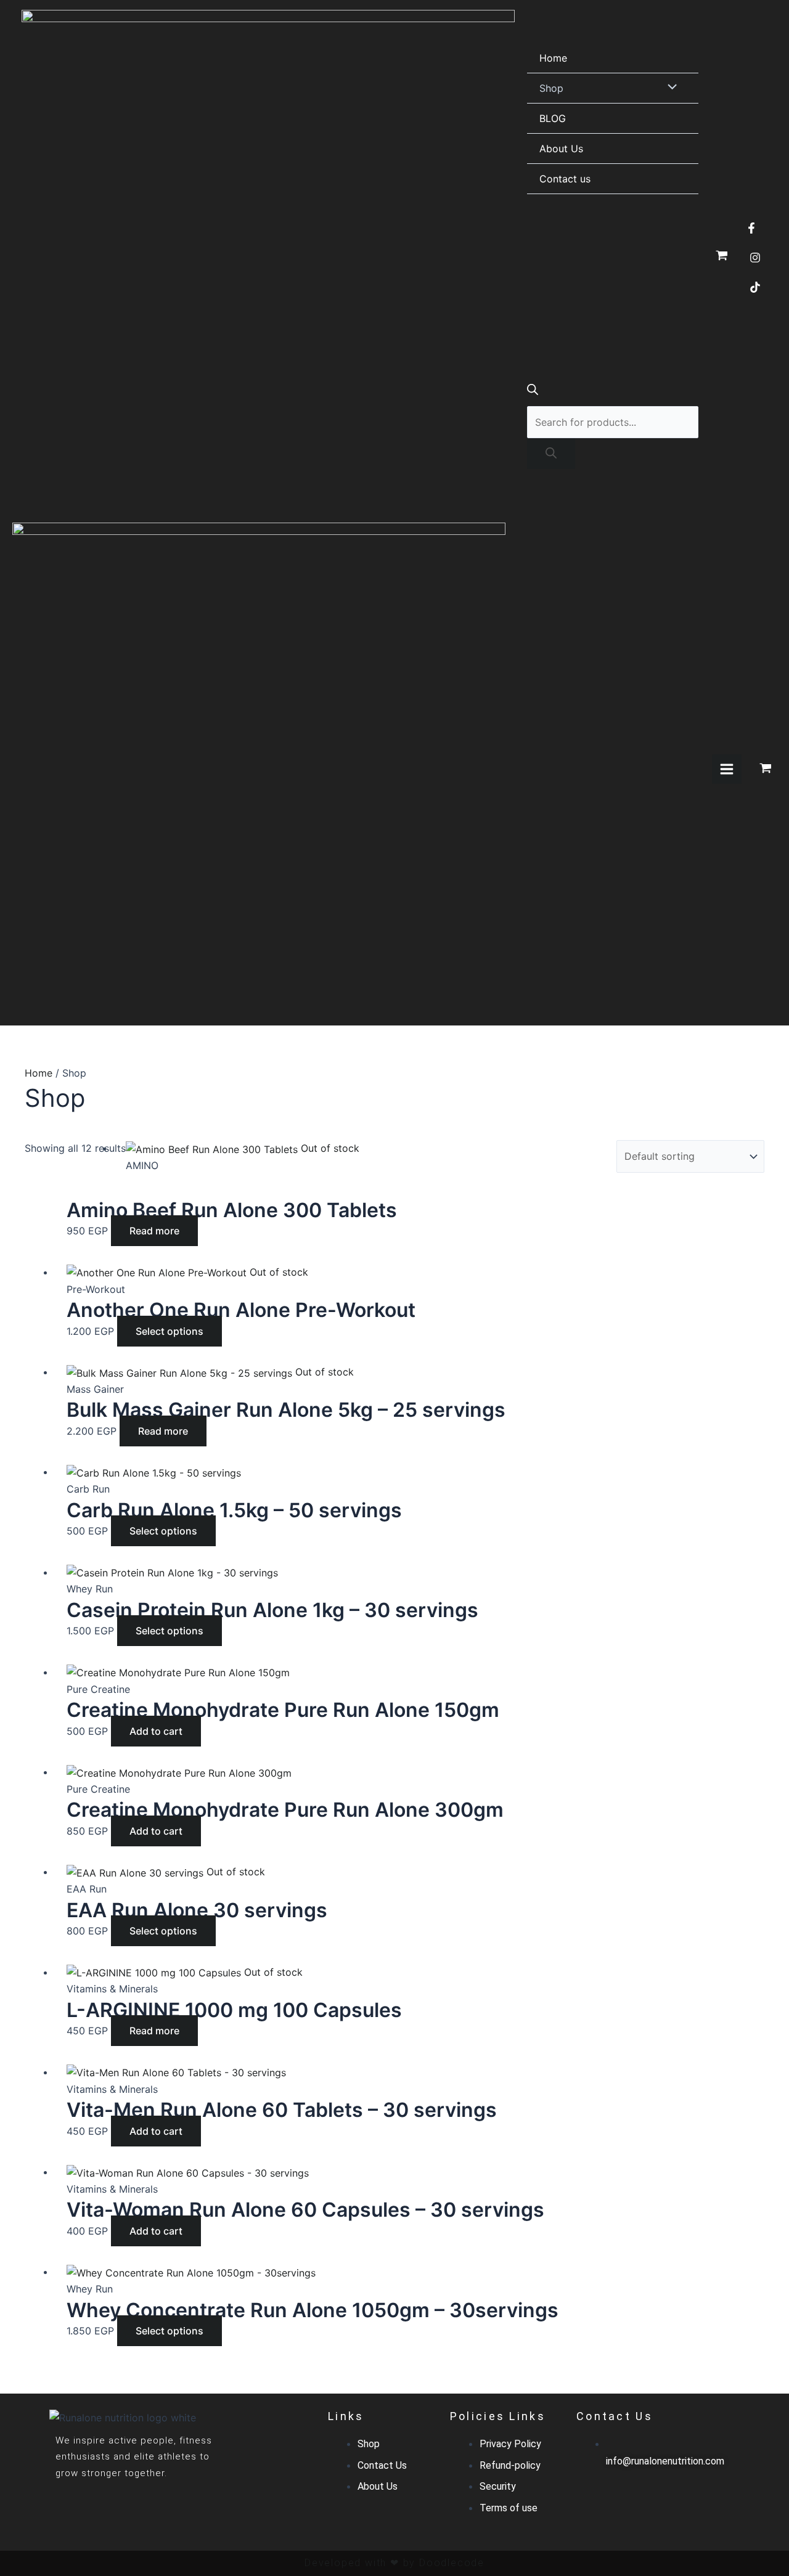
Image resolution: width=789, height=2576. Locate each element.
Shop (551, 88)
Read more (154, 1231)
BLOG (553, 118)
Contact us (565, 179)
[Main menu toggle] (727, 769)
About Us (561, 149)
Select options (170, 1331)
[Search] (551, 454)
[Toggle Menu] (669, 88)
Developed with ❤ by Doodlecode (394, 2563)
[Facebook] (751, 228)
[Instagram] (755, 258)
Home (553, 58)
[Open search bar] (533, 391)
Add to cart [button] (156, 1731)
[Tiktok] (755, 287)
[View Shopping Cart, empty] (722, 256)
